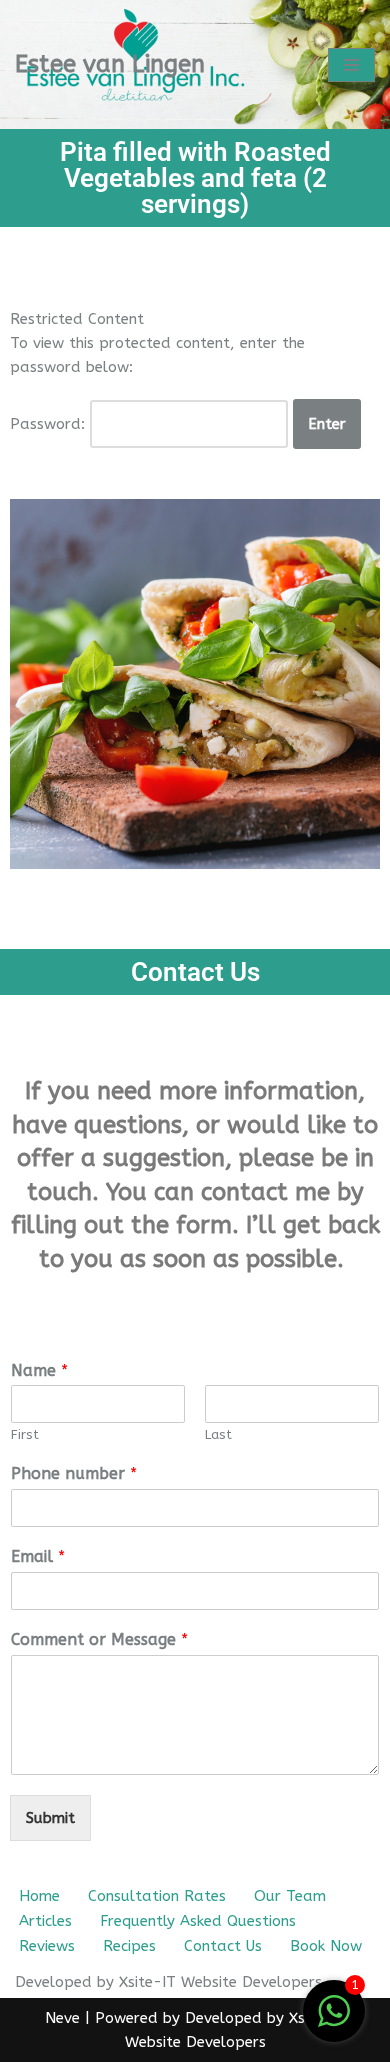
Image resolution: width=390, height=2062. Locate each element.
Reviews (47, 1946)
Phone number (74, 1473)
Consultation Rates (157, 1896)
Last (218, 1434)
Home (39, 1896)
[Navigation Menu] (351, 65)
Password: (50, 424)
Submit (50, 1818)
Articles (45, 1921)
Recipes (129, 1946)
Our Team (290, 1896)
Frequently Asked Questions (198, 1921)
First (25, 1434)
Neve (62, 2018)
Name (39, 1370)
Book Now (326, 1946)
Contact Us (223, 1946)
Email (38, 1556)
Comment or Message (99, 1639)
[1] (334, 2022)
